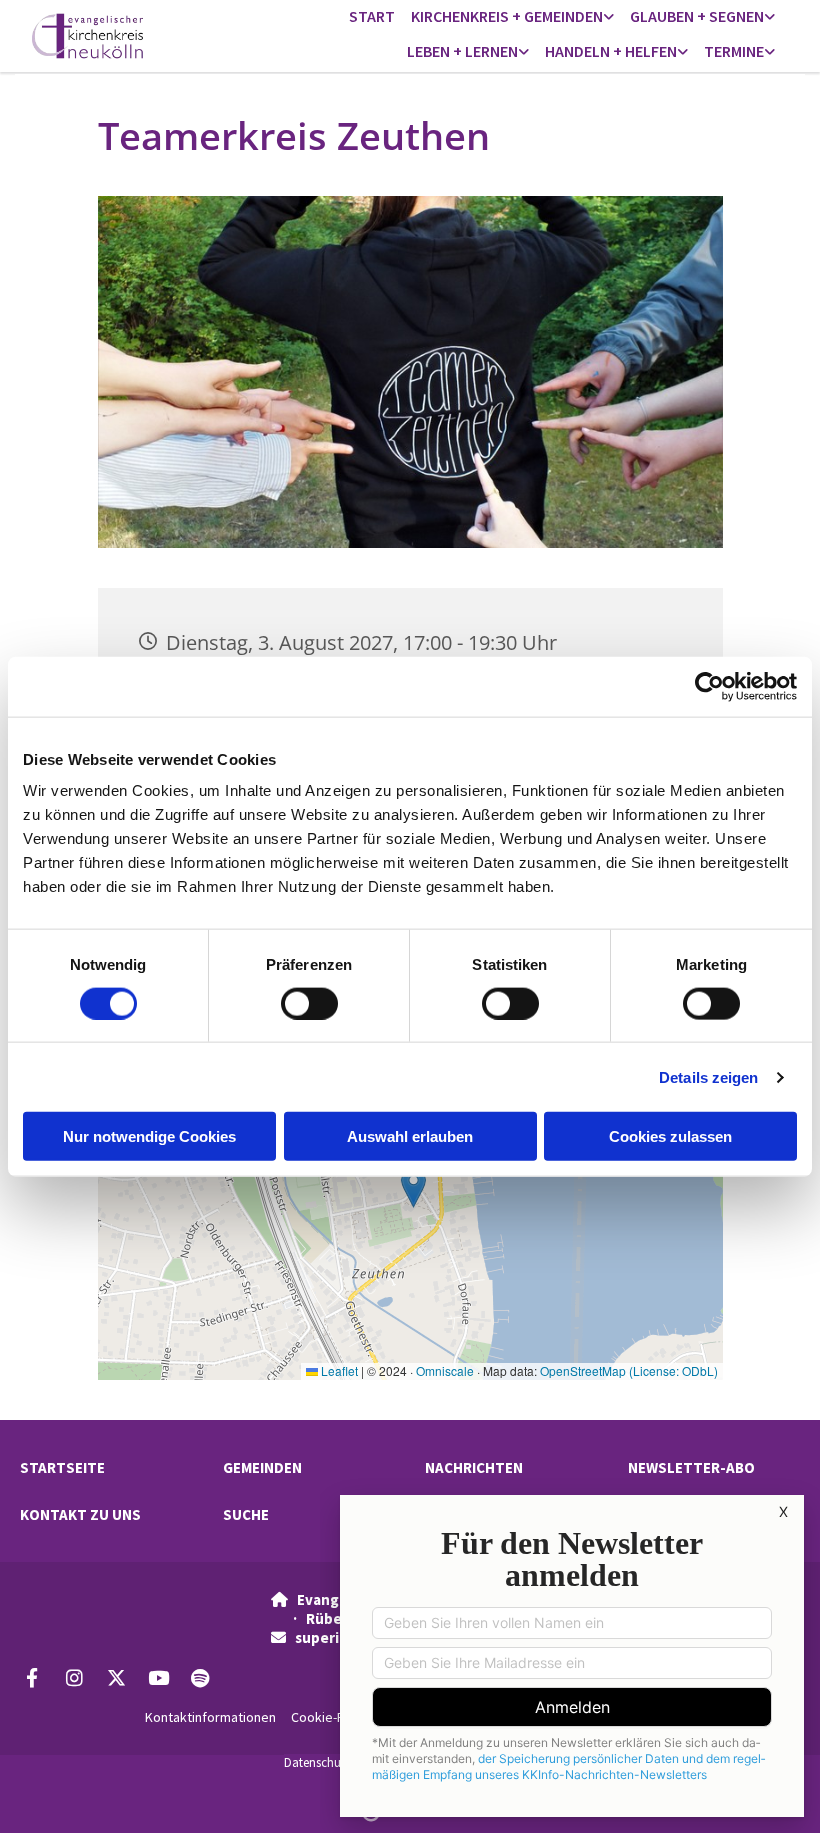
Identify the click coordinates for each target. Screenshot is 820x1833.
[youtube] (158, 1677)
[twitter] (116, 1677)
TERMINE (734, 51)
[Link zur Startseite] (119, 36)
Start (372, 16)
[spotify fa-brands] (200, 1677)
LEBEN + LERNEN (462, 51)
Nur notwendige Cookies (149, 1136)
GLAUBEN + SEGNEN (697, 16)
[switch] (309, 1003)
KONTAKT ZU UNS (80, 1514)
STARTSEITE (62, 1467)
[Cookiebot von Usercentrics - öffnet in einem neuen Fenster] (709, 686)
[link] (512, 17)
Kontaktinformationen (210, 1717)
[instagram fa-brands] (74, 1677)
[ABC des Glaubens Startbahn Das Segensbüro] (770, 17)
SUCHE (246, 1514)
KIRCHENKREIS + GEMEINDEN (507, 16)
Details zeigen (708, 1076)
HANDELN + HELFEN (611, 51)
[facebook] (32, 1677)
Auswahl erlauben (410, 1136)
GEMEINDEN (262, 1467)
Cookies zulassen (670, 1136)
